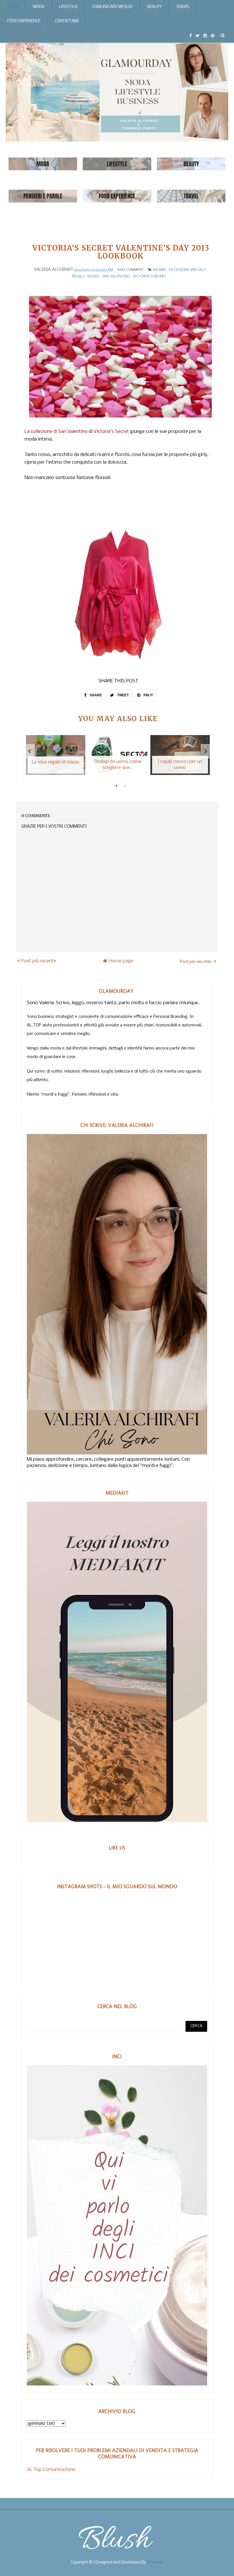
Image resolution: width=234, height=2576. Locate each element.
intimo (159, 270)
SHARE (95, 695)
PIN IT (148, 695)
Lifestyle (68, 7)
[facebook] (191, 36)
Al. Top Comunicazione (51, 2470)
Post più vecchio (196, 961)
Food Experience (24, 21)
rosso (93, 276)
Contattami (67, 21)
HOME (13, 7)
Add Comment (131, 270)
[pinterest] (213, 36)
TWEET (122, 695)
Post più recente (39, 961)
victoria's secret (149, 276)
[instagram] (205, 36)
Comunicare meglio (112, 7)
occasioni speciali (187, 270)
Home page (121, 961)
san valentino (116, 276)
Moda (39, 7)
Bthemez (155, 2562)
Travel (183, 7)
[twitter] (198, 36)
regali (78, 276)
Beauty (155, 7)
